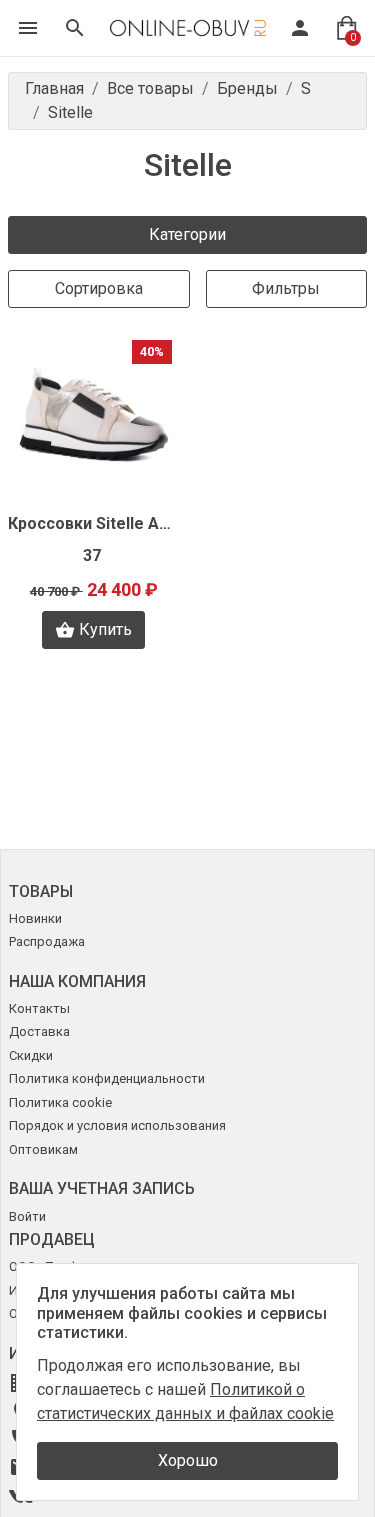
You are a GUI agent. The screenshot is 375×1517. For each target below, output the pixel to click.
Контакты (39, 1008)
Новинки (35, 918)
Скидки (31, 1055)
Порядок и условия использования (117, 1125)
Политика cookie (60, 1102)
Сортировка (99, 288)
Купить (105, 629)
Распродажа (47, 941)
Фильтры (286, 288)
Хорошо (188, 1460)
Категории (187, 234)
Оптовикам (43, 1149)
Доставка (39, 1031)
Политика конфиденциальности (107, 1078)
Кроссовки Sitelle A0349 (94, 523)
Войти (27, 1216)
